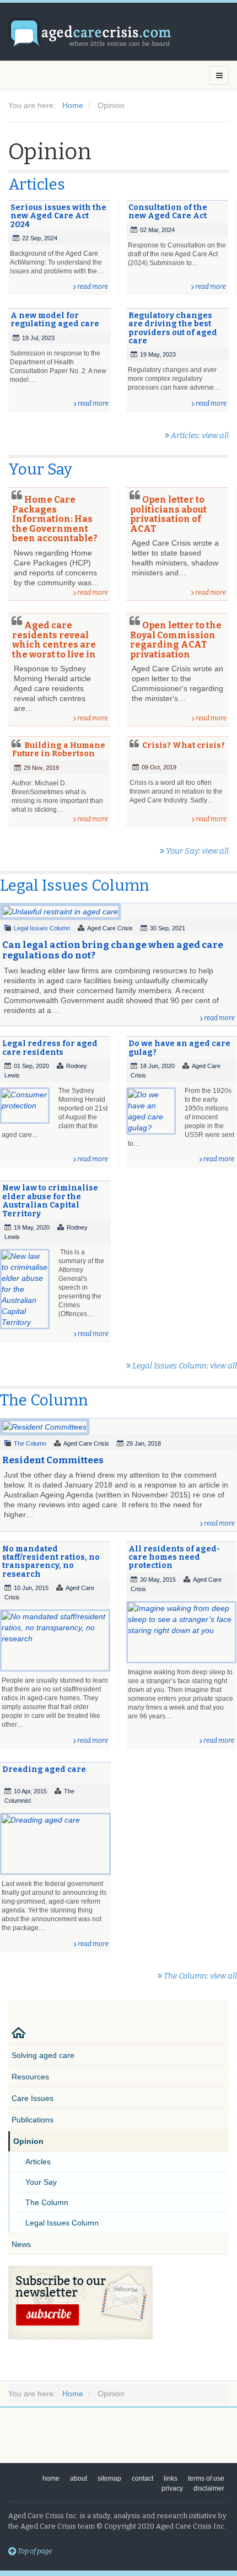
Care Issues (33, 2098)
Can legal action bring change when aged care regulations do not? (113, 950)
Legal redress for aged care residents (50, 1048)
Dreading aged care (44, 1769)
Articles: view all (199, 435)
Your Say (41, 2182)
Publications (33, 2120)
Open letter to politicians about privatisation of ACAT (168, 514)
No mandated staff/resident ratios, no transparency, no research (51, 1562)
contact (142, 2478)
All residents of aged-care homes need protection (174, 1558)
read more (93, 287)
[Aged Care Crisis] (91, 33)
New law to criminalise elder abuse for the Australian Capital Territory (50, 1201)
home (51, 2478)
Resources (30, 2077)
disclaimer (209, 2488)
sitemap (109, 2478)
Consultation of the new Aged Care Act (168, 212)
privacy (172, 2488)
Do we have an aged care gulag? (179, 1048)
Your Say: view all (196, 851)
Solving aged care (43, 2055)
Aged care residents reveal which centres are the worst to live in (54, 640)
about (79, 2478)
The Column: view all (200, 1976)
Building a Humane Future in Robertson (59, 750)
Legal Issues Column (42, 928)
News (21, 2244)
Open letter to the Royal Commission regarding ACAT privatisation (176, 640)
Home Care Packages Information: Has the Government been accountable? (55, 519)
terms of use (206, 2478)
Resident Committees (53, 1460)
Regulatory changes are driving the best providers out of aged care (173, 328)
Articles (38, 2162)
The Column (30, 1443)
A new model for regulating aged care (55, 320)
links (171, 2478)
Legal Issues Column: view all (184, 1366)
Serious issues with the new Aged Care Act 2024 (58, 216)
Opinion (28, 2141)
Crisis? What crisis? (184, 745)
